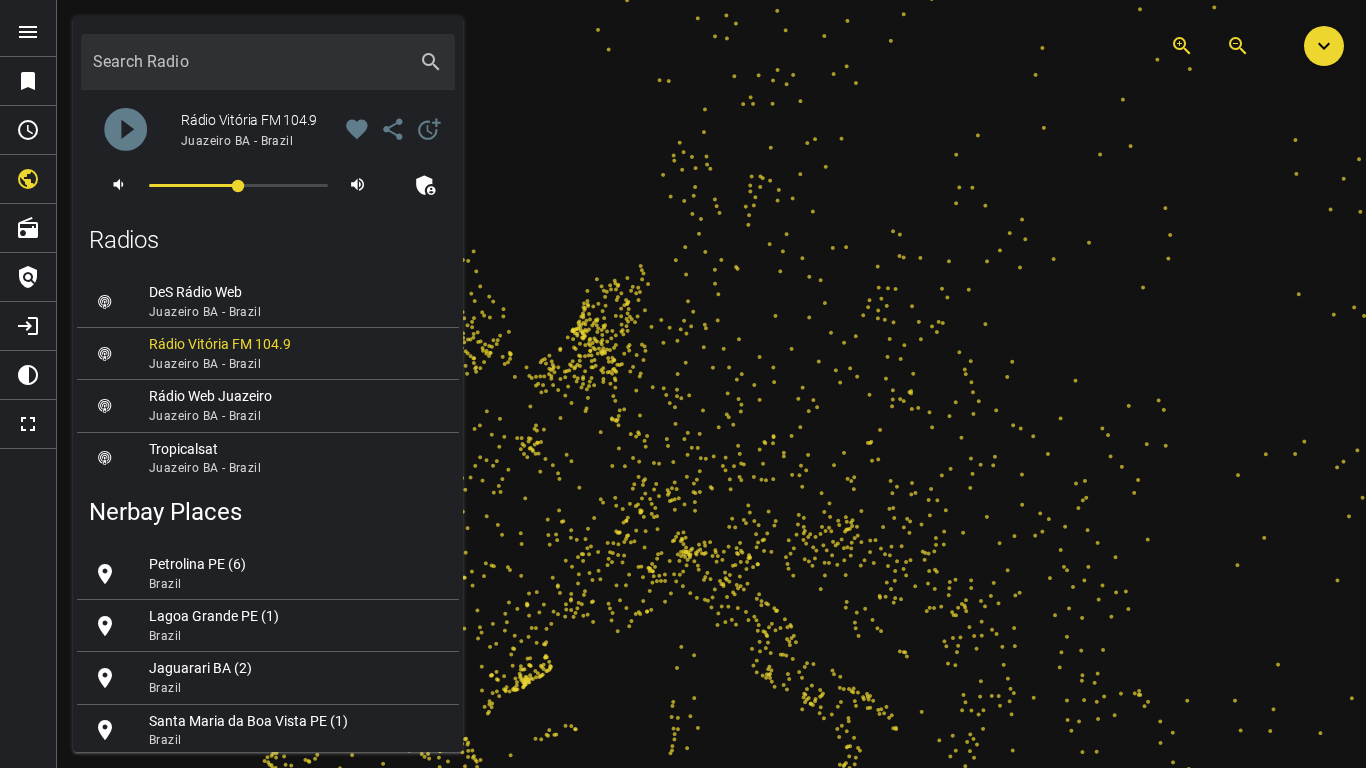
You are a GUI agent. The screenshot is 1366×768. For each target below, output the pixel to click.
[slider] (238, 184)
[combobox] (250, 70)
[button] (1324, 46)
